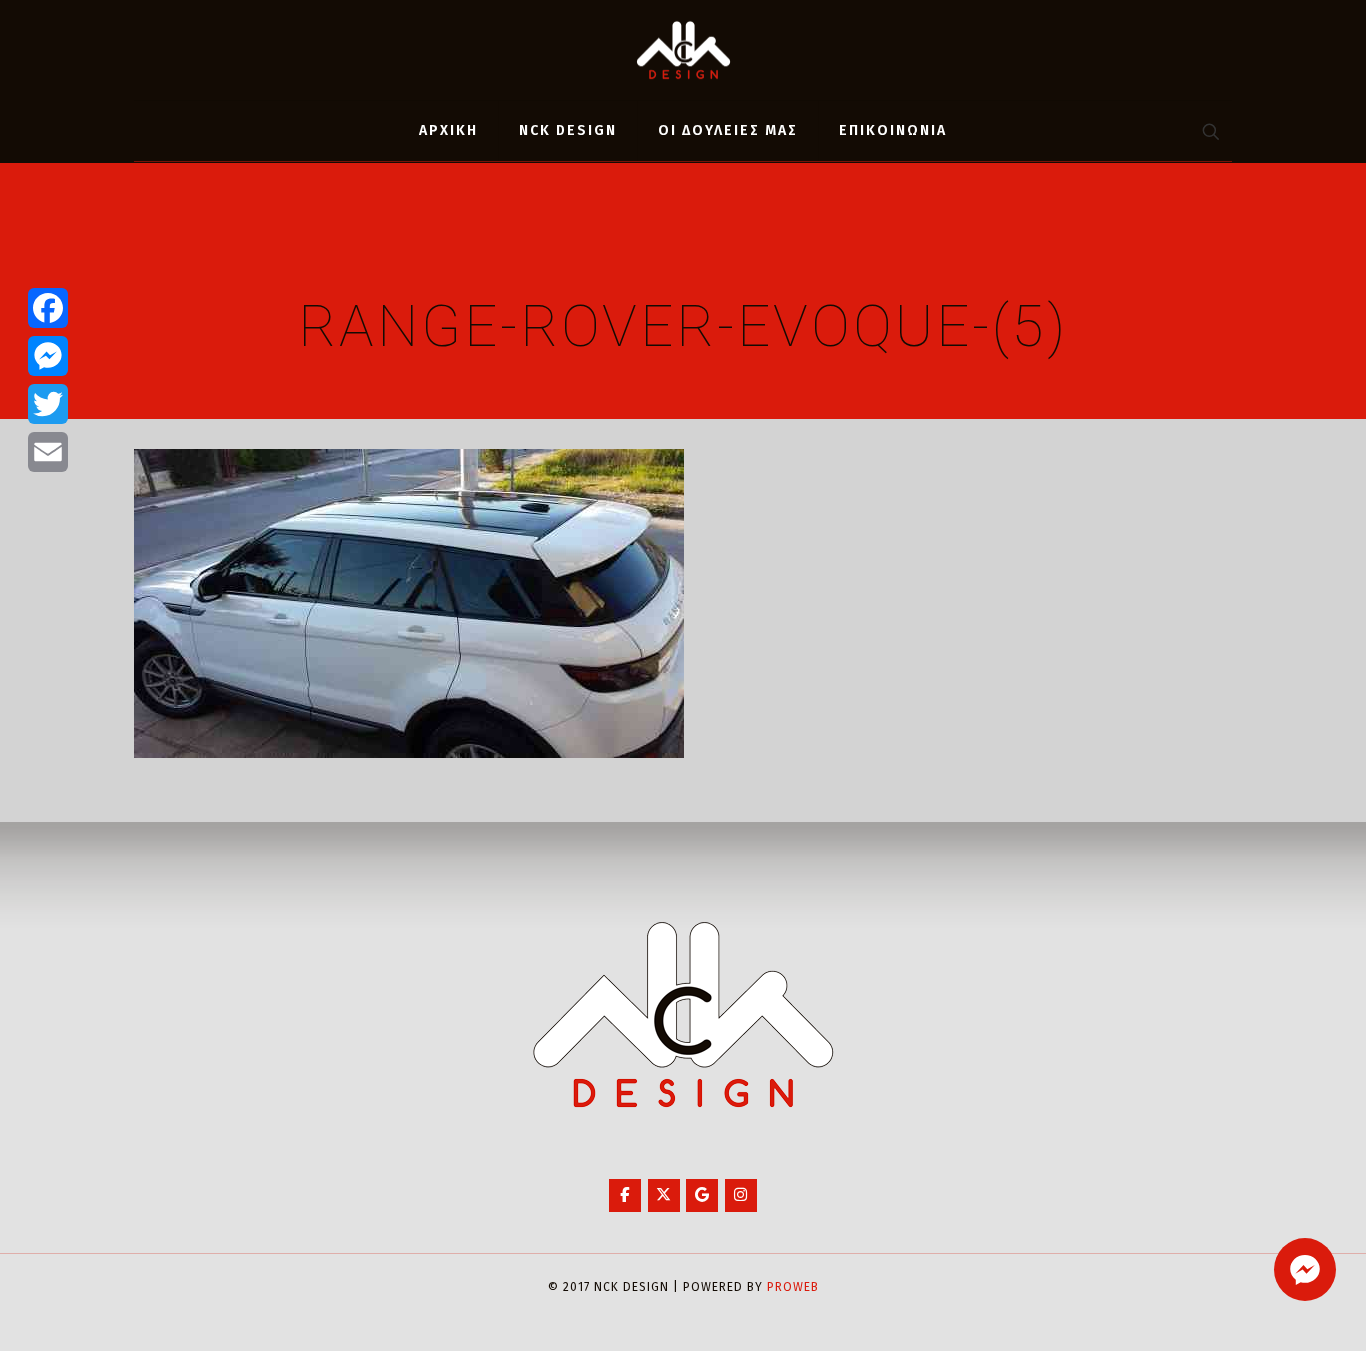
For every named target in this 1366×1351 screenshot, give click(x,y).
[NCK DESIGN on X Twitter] (664, 1195)
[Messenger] (48, 356)
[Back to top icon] (1270, 1310)
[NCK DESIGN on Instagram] (741, 1195)
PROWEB (793, 1287)
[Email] (48, 452)
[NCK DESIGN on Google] (702, 1195)
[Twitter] (48, 404)
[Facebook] (48, 308)
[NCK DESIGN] (683, 50)
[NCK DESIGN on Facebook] (625, 1195)
